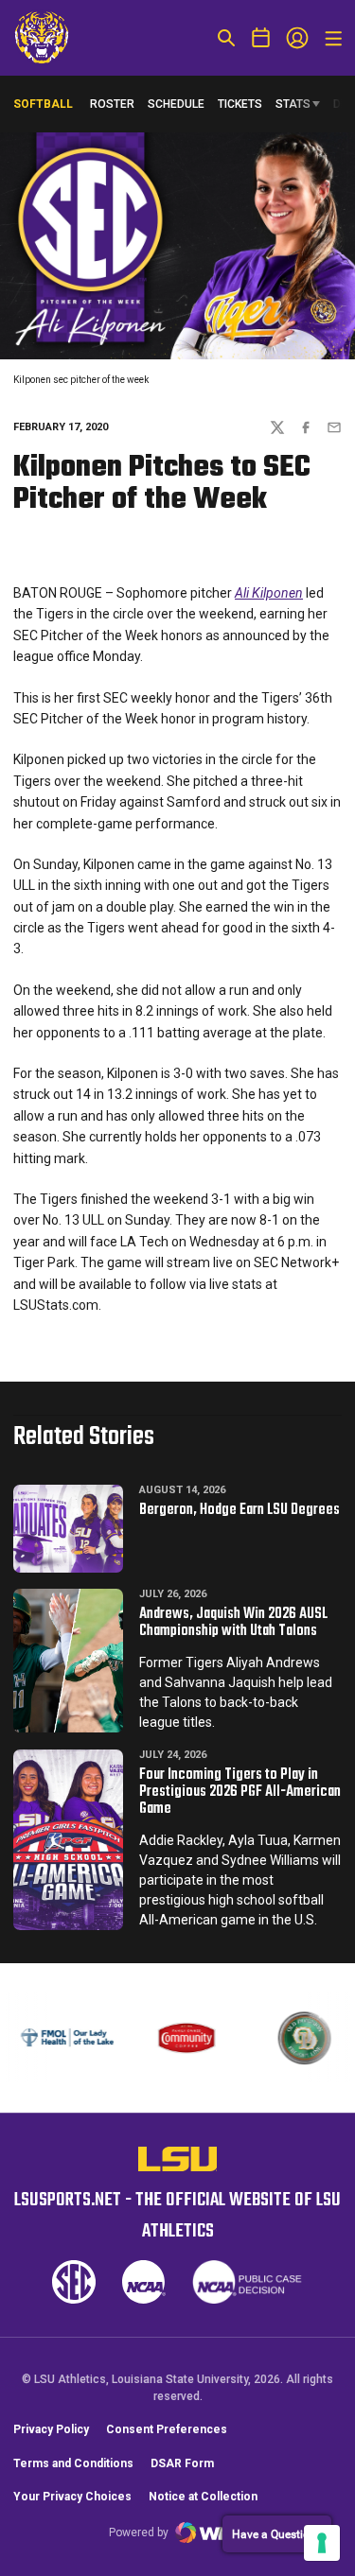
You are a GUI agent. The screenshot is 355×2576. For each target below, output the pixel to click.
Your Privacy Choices (72, 2497)
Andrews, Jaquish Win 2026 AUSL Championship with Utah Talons (233, 1623)
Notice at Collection (203, 2497)
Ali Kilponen (269, 593)
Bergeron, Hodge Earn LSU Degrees (240, 1510)
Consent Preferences (167, 2429)
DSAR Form (182, 2463)
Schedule (176, 104)
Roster (112, 104)
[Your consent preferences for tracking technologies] (322, 2543)
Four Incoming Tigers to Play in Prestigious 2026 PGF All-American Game (240, 1792)
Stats (293, 104)
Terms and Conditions (73, 2463)
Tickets (240, 104)
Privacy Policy (51, 2429)
